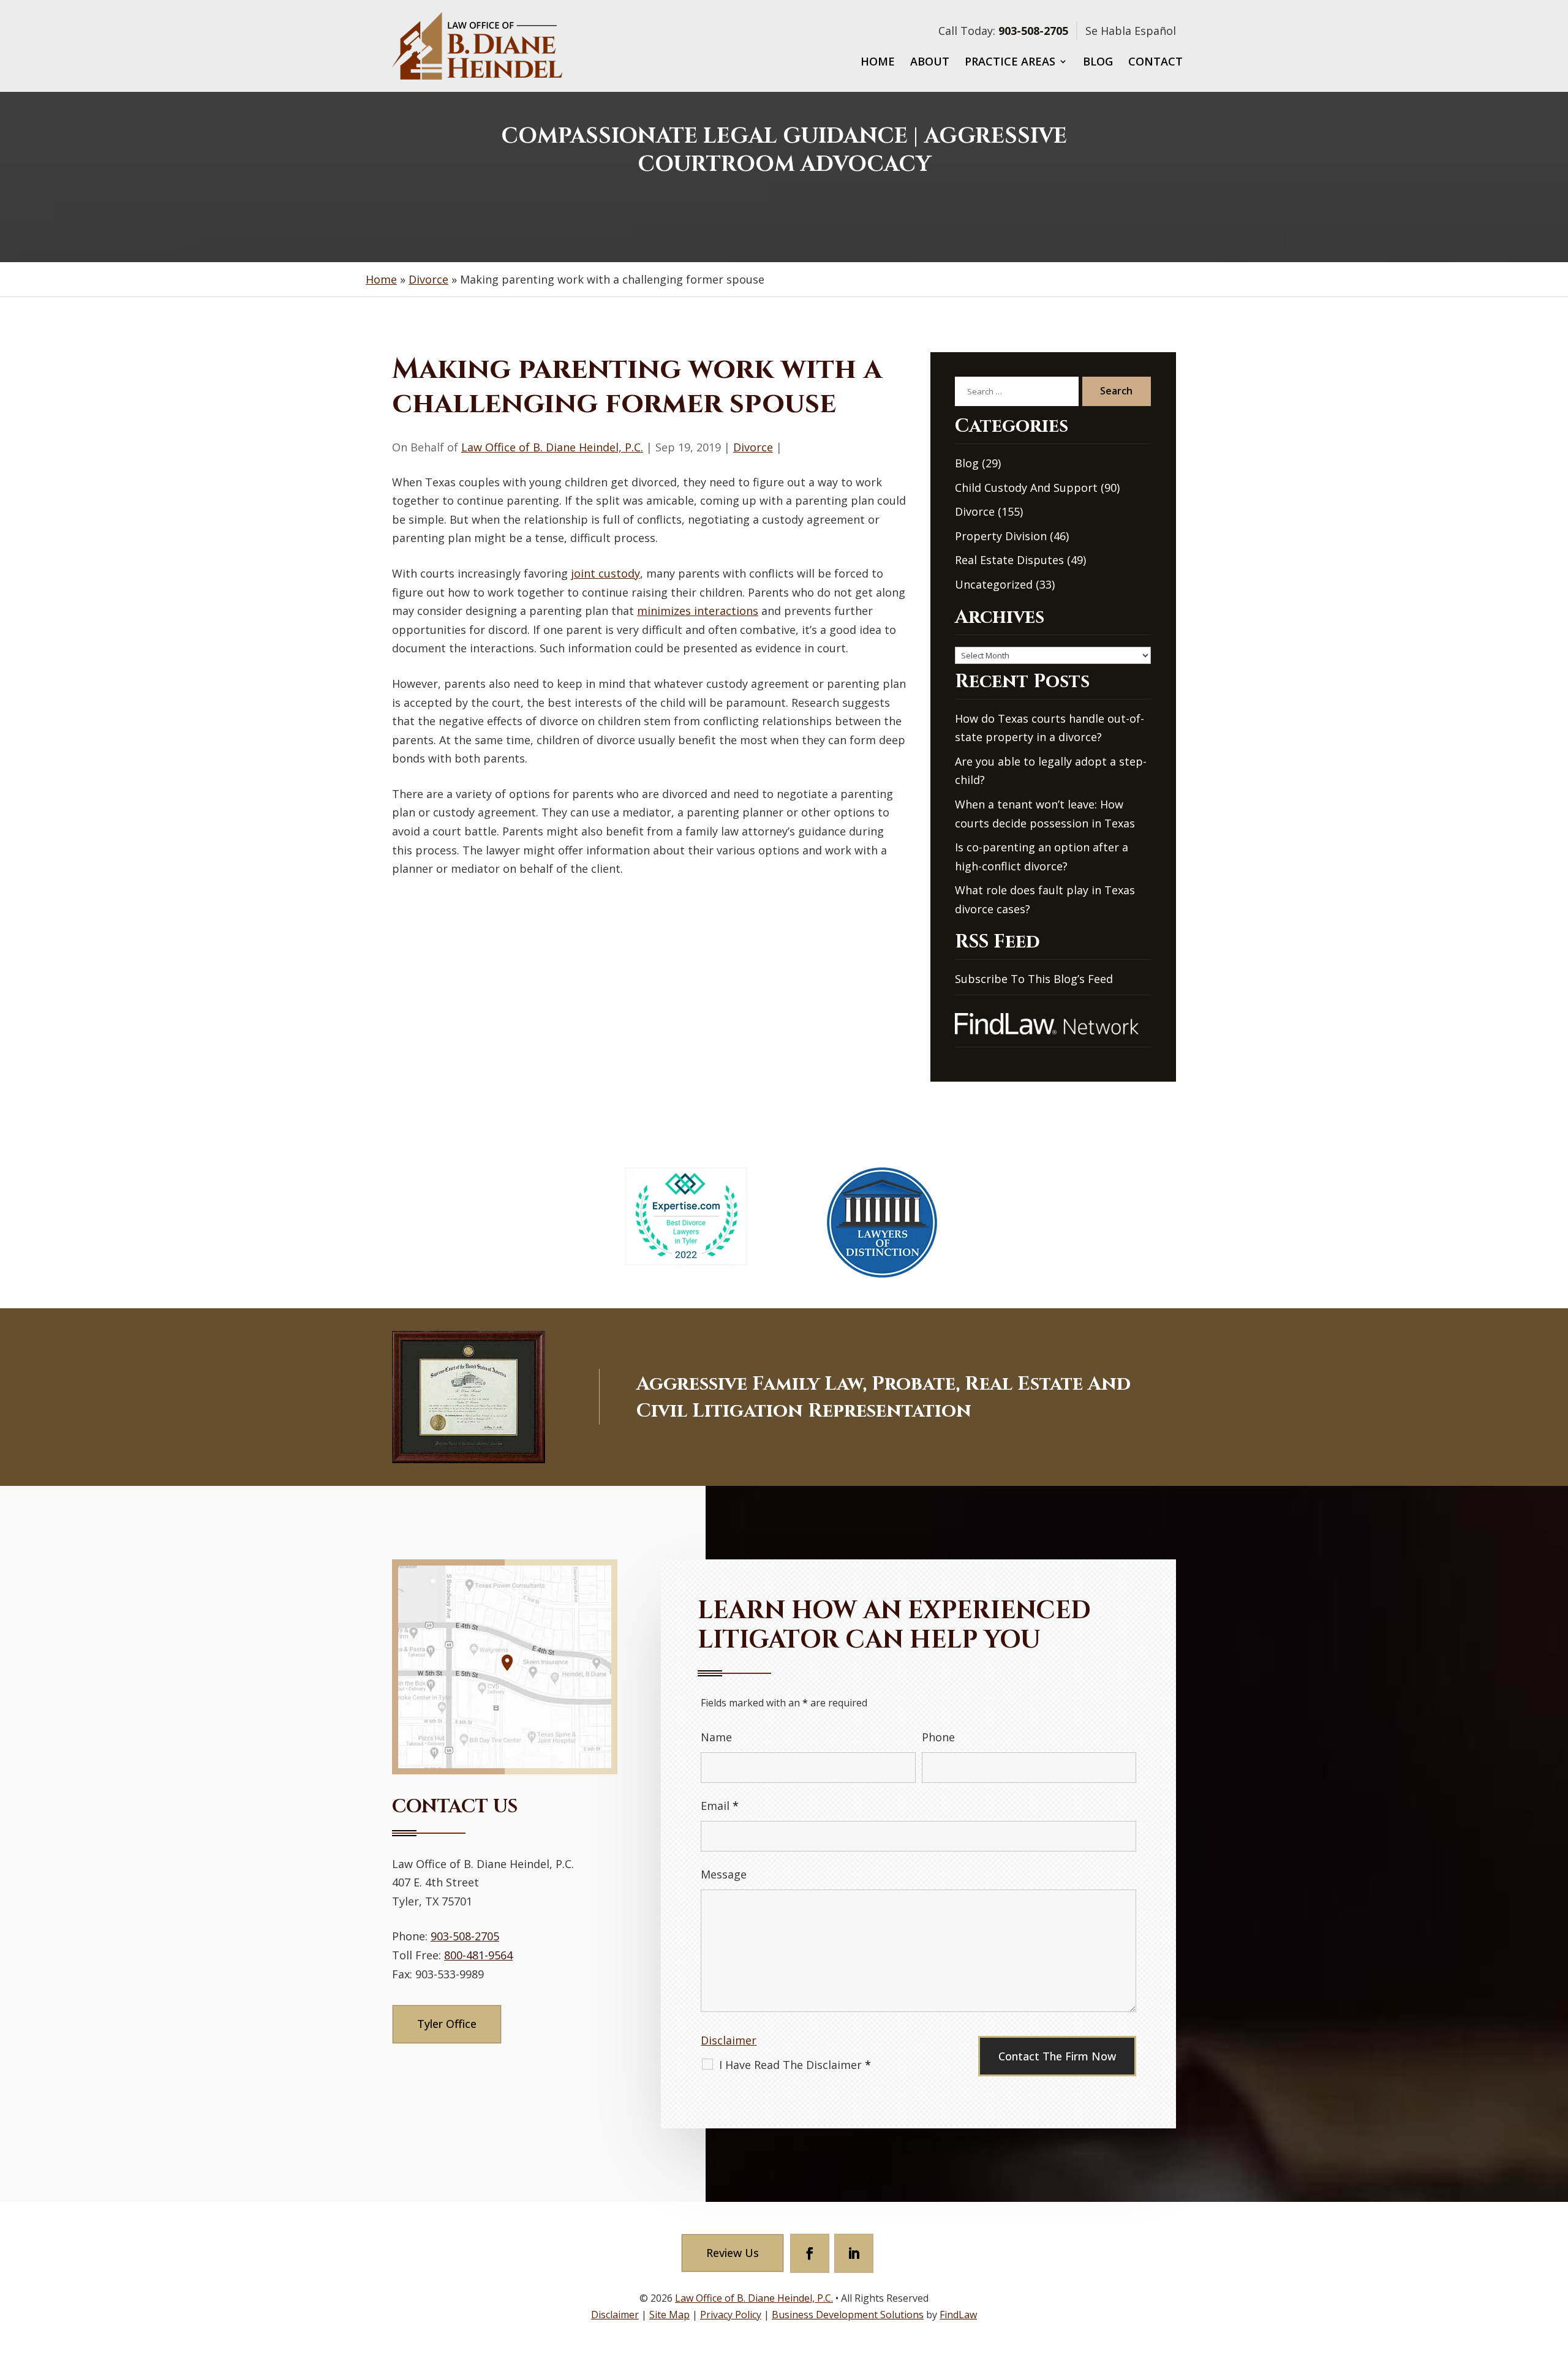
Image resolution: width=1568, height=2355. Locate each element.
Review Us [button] (733, 2253)
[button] (1556, 2266)
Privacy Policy (731, 2315)
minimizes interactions (698, 611)
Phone (938, 1737)
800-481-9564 (478, 1955)
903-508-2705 (1033, 31)
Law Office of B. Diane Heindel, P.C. (552, 447)
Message (724, 1874)
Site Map (669, 2315)
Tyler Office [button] (447, 2024)
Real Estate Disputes (1009, 560)
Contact (1155, 63)
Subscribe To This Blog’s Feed (1034, 979)
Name (716, 1737)
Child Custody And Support (1026, 488)
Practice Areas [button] (1010, 63)
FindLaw (958, 2315)
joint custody (605, 573)
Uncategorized (994, 584)
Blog (1098, 63)
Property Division (1001, 536)
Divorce (753, 447)
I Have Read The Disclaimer (795, 2065)
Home (878, 63)
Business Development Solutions (848, 2315)
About (930, 63)
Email (720, 1806)
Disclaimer (729, 2040)
